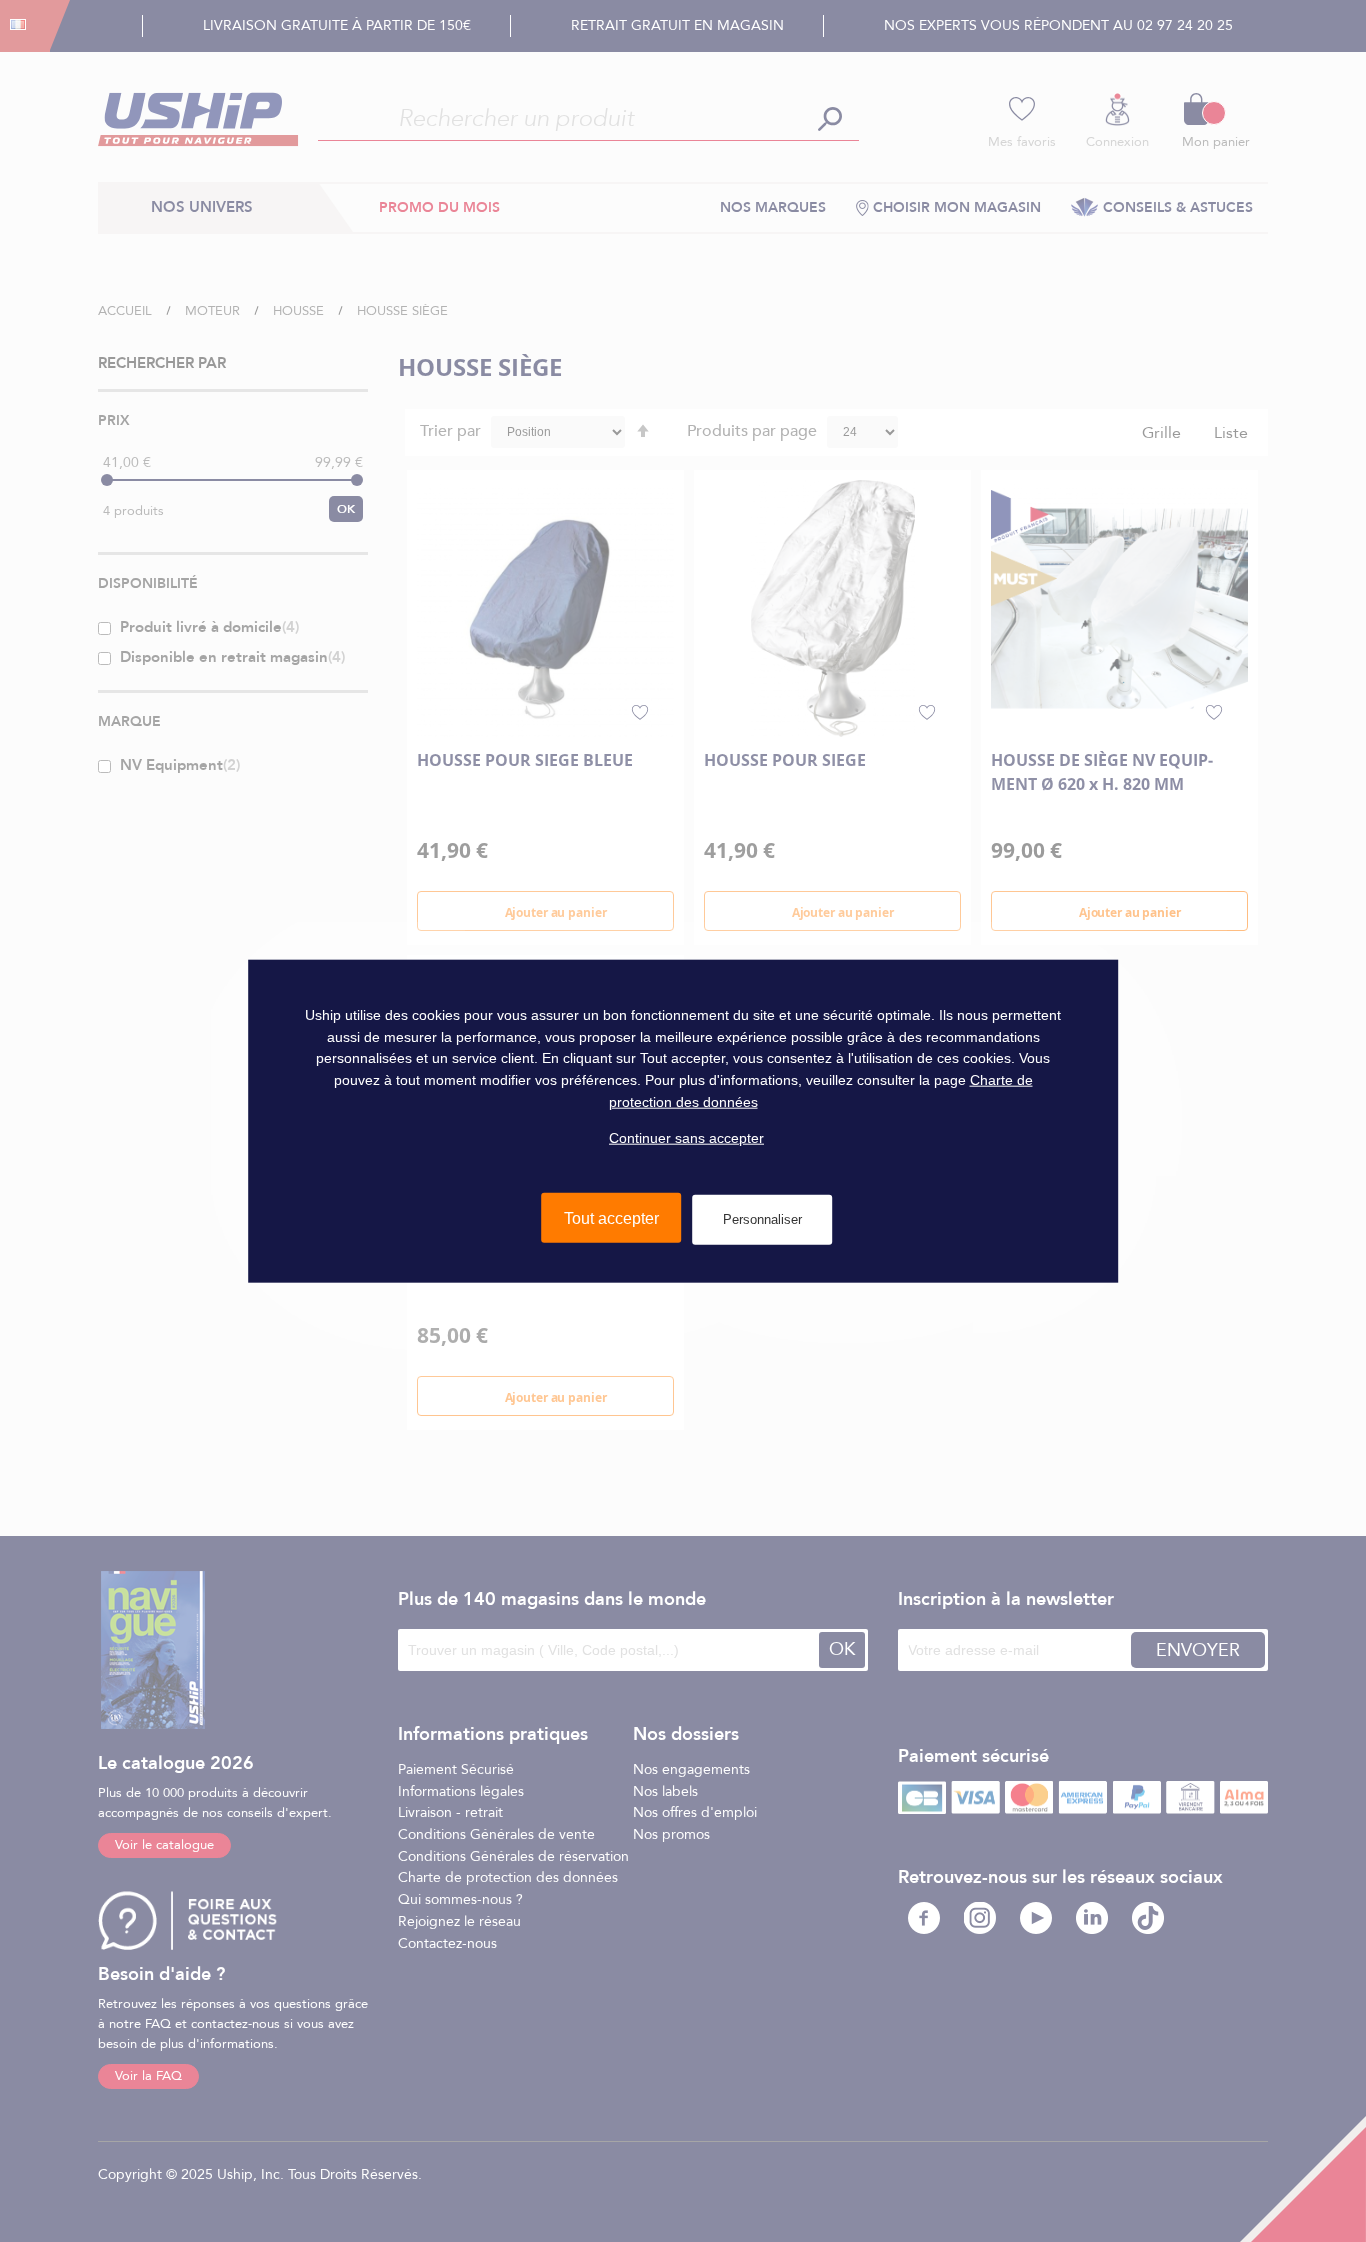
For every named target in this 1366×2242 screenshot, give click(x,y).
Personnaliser (762, 1219)
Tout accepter (611, 1218)
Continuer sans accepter (686, 1138)
